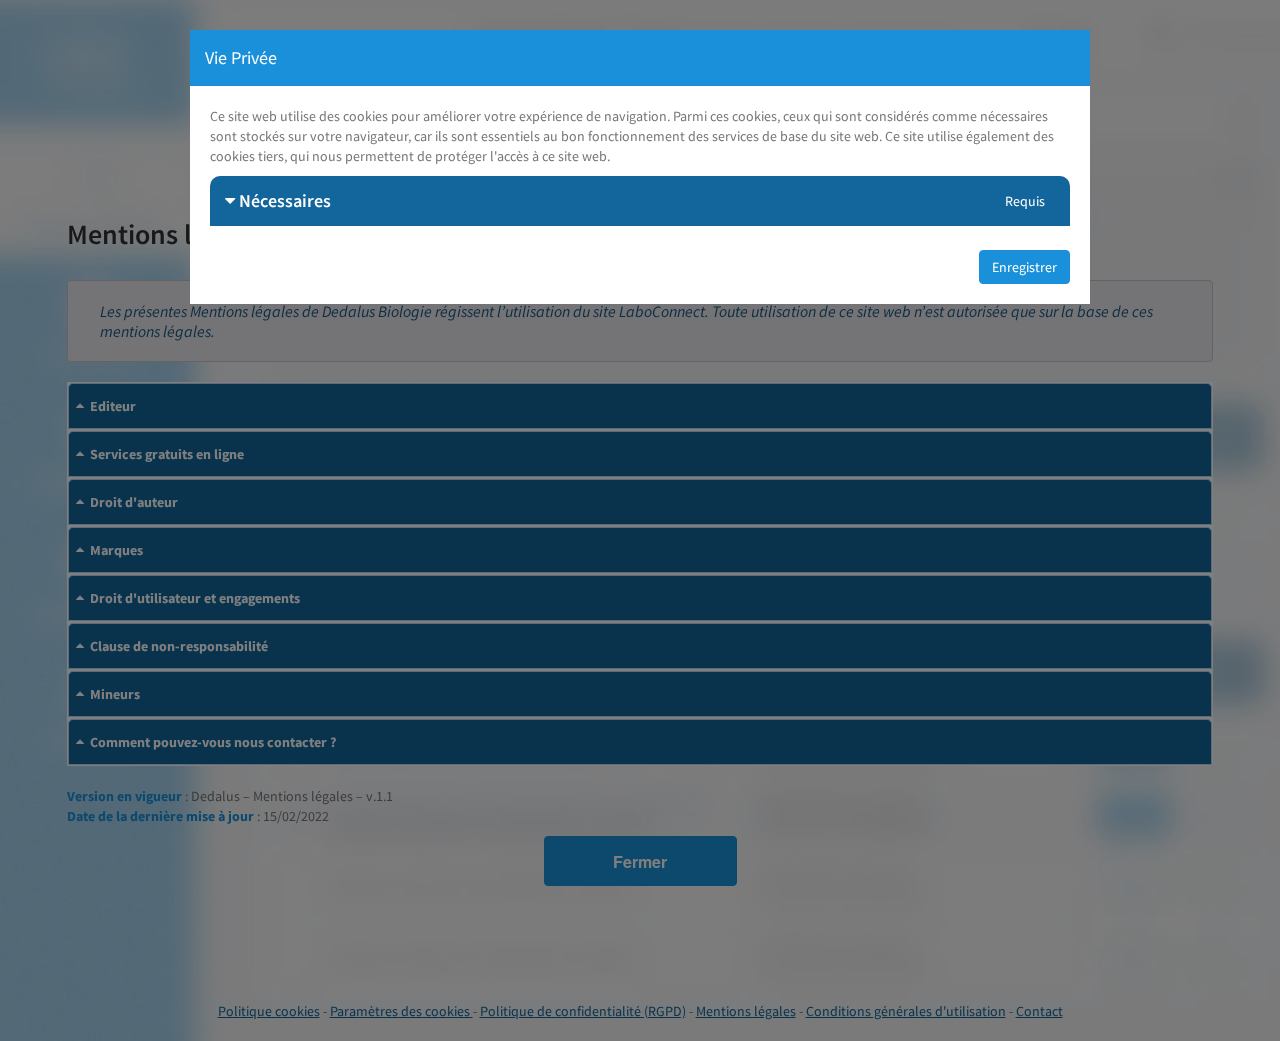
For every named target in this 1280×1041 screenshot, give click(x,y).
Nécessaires (283, 200)
